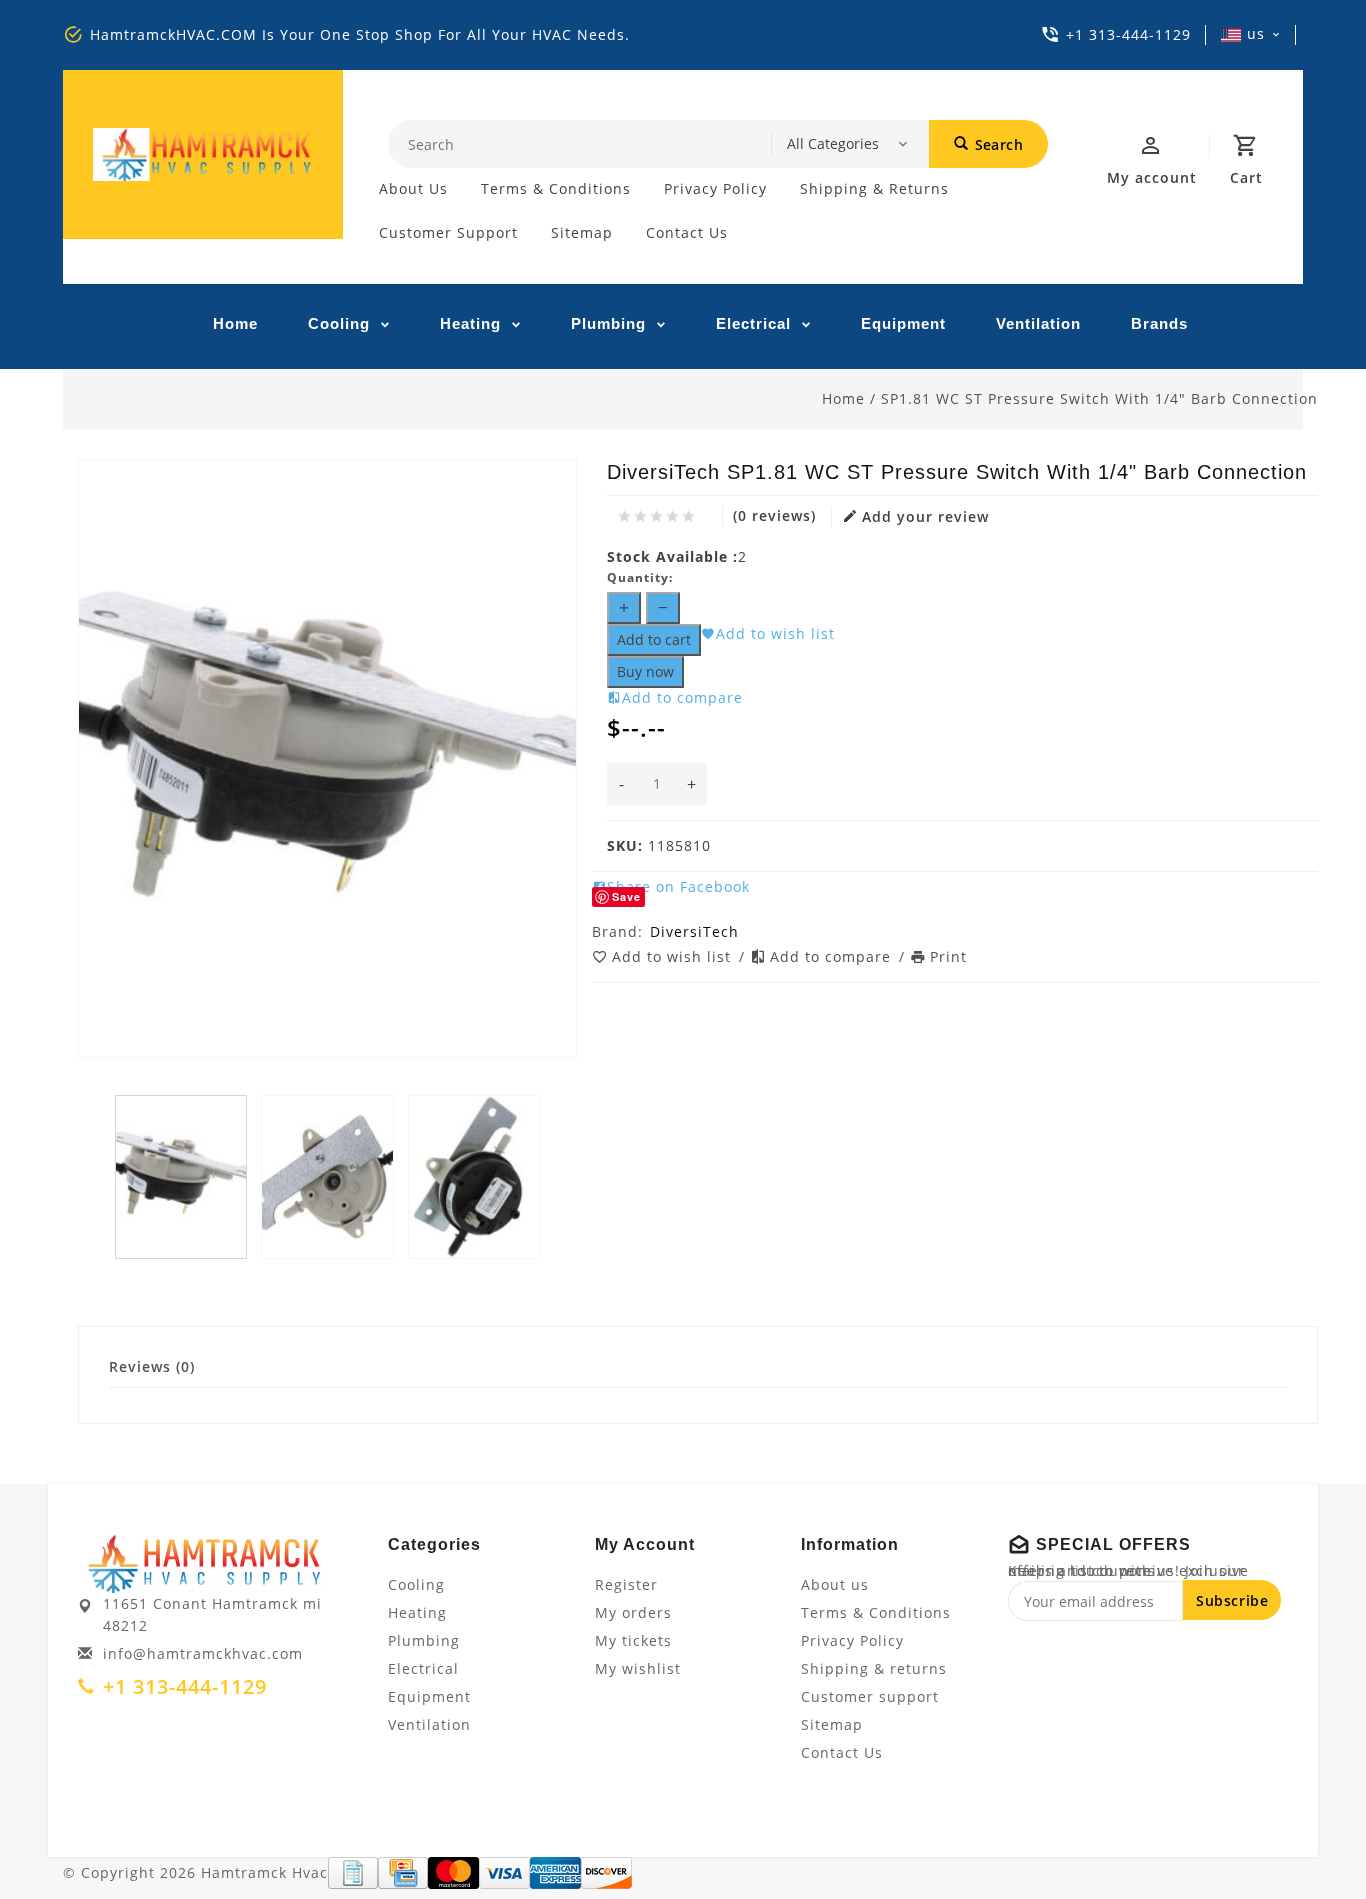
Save (626, 896)
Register (626, 1584)
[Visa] (504, 1873)
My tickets (633, 1640)
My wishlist (638, 1668)
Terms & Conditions (556, 188)
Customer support (448, 232)
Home (235, 323)
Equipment (903, 323)
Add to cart (654, 639)
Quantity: (640, 577)
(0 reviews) (774, 515)
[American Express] (555, 1873)
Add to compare (833, 956)
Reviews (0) (152, 1366)
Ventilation (1038, 323)
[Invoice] (353, 1873)
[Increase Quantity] (624, 608)
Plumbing (608, 323)
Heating (470, 323)
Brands (1159, 323)
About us (413, 188)
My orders (633, 1612)
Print (948, 956)
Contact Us (687, 232)
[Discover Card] (606, 1873)
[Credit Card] (403, 1873)
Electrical (753, 323)
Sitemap (582, 232)
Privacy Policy (715, 188)
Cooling (339, 323)
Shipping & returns (874, 188)
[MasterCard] (453, 1873)
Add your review (925, 516)
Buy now (645, 671)
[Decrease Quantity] (663, 608)
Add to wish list (674, 956)
